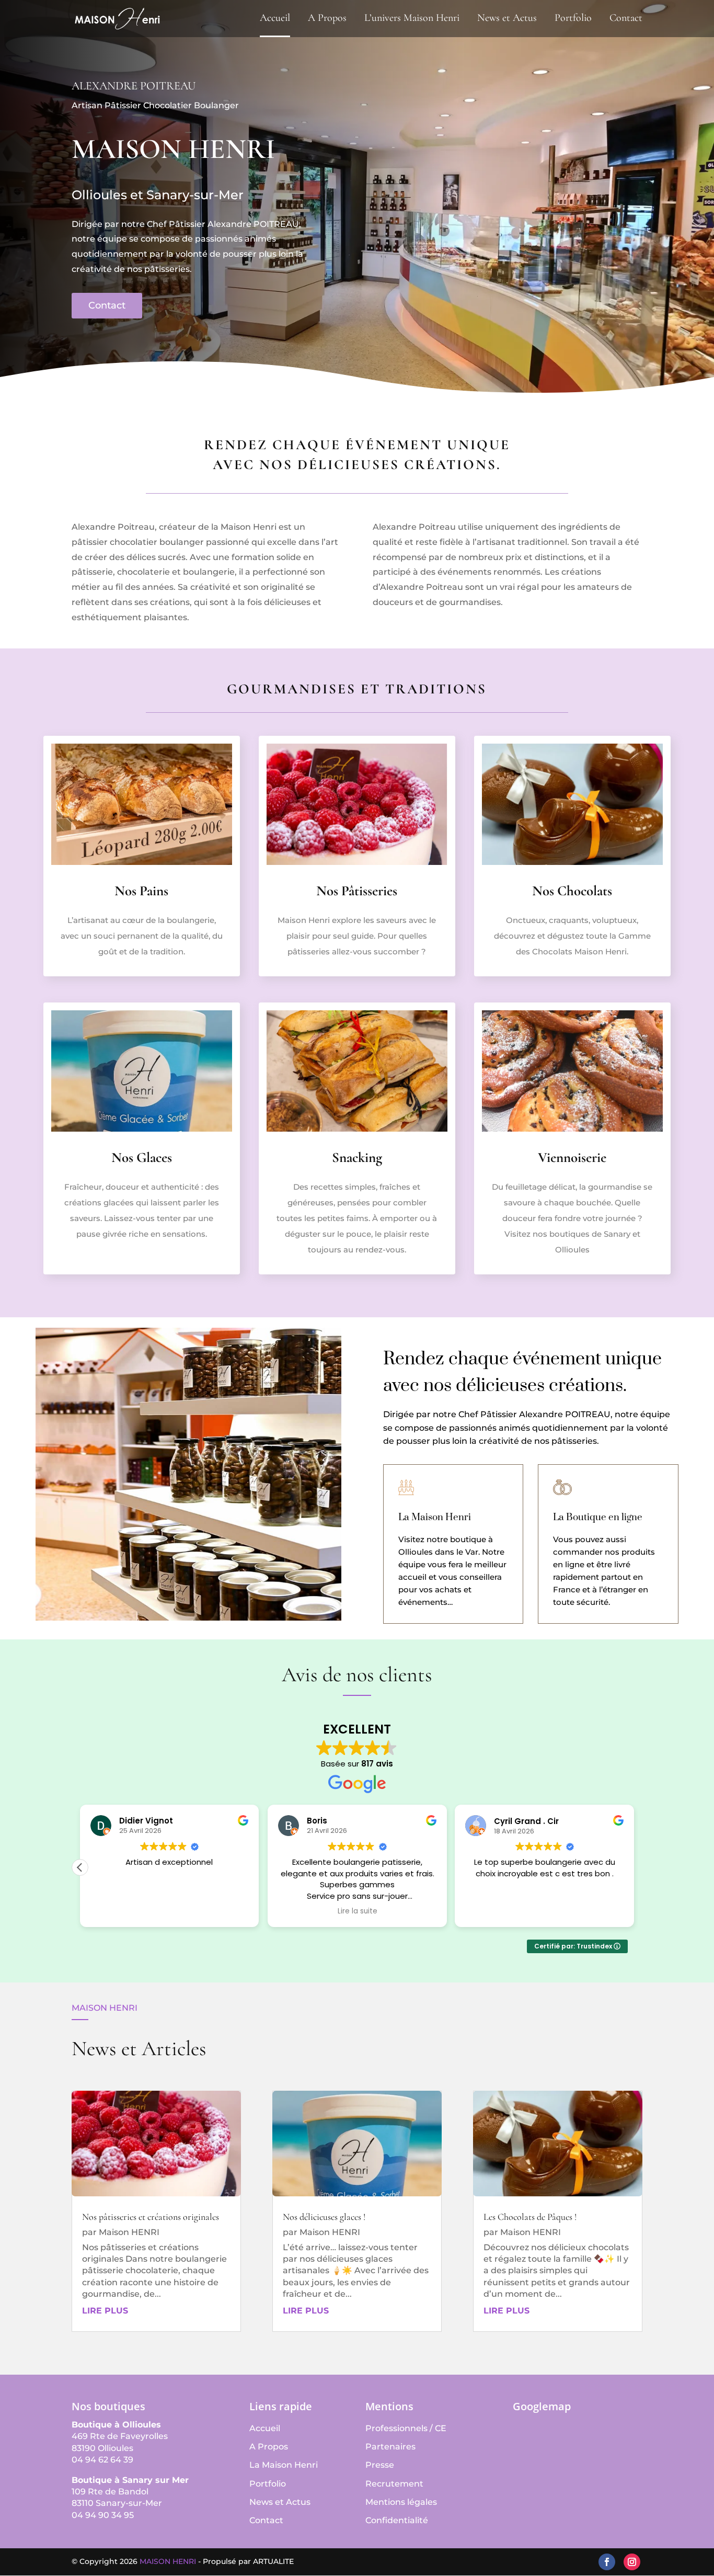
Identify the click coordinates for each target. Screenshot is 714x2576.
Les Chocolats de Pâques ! (530, 2217)
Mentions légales (401, 2502)
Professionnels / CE (406, 2428)
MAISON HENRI (168, 2561)
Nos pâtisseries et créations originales (151, 2217)
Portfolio (573, 19)
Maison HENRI (129, 2232)
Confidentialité (397, 2520)
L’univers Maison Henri (412, 19)
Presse (380, 2465)
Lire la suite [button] (169, 1911)
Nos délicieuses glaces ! (324, 2217)
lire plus (105, 2311)
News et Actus (507, 19)
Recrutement (394, 2484)
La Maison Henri (284, 2465)
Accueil (275, 19)
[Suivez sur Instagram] (632, 2562)
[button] (634, 1867)
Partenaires (390, 2447)
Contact (626, 19)
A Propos (327, 19)
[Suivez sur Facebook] (607, 2562)
